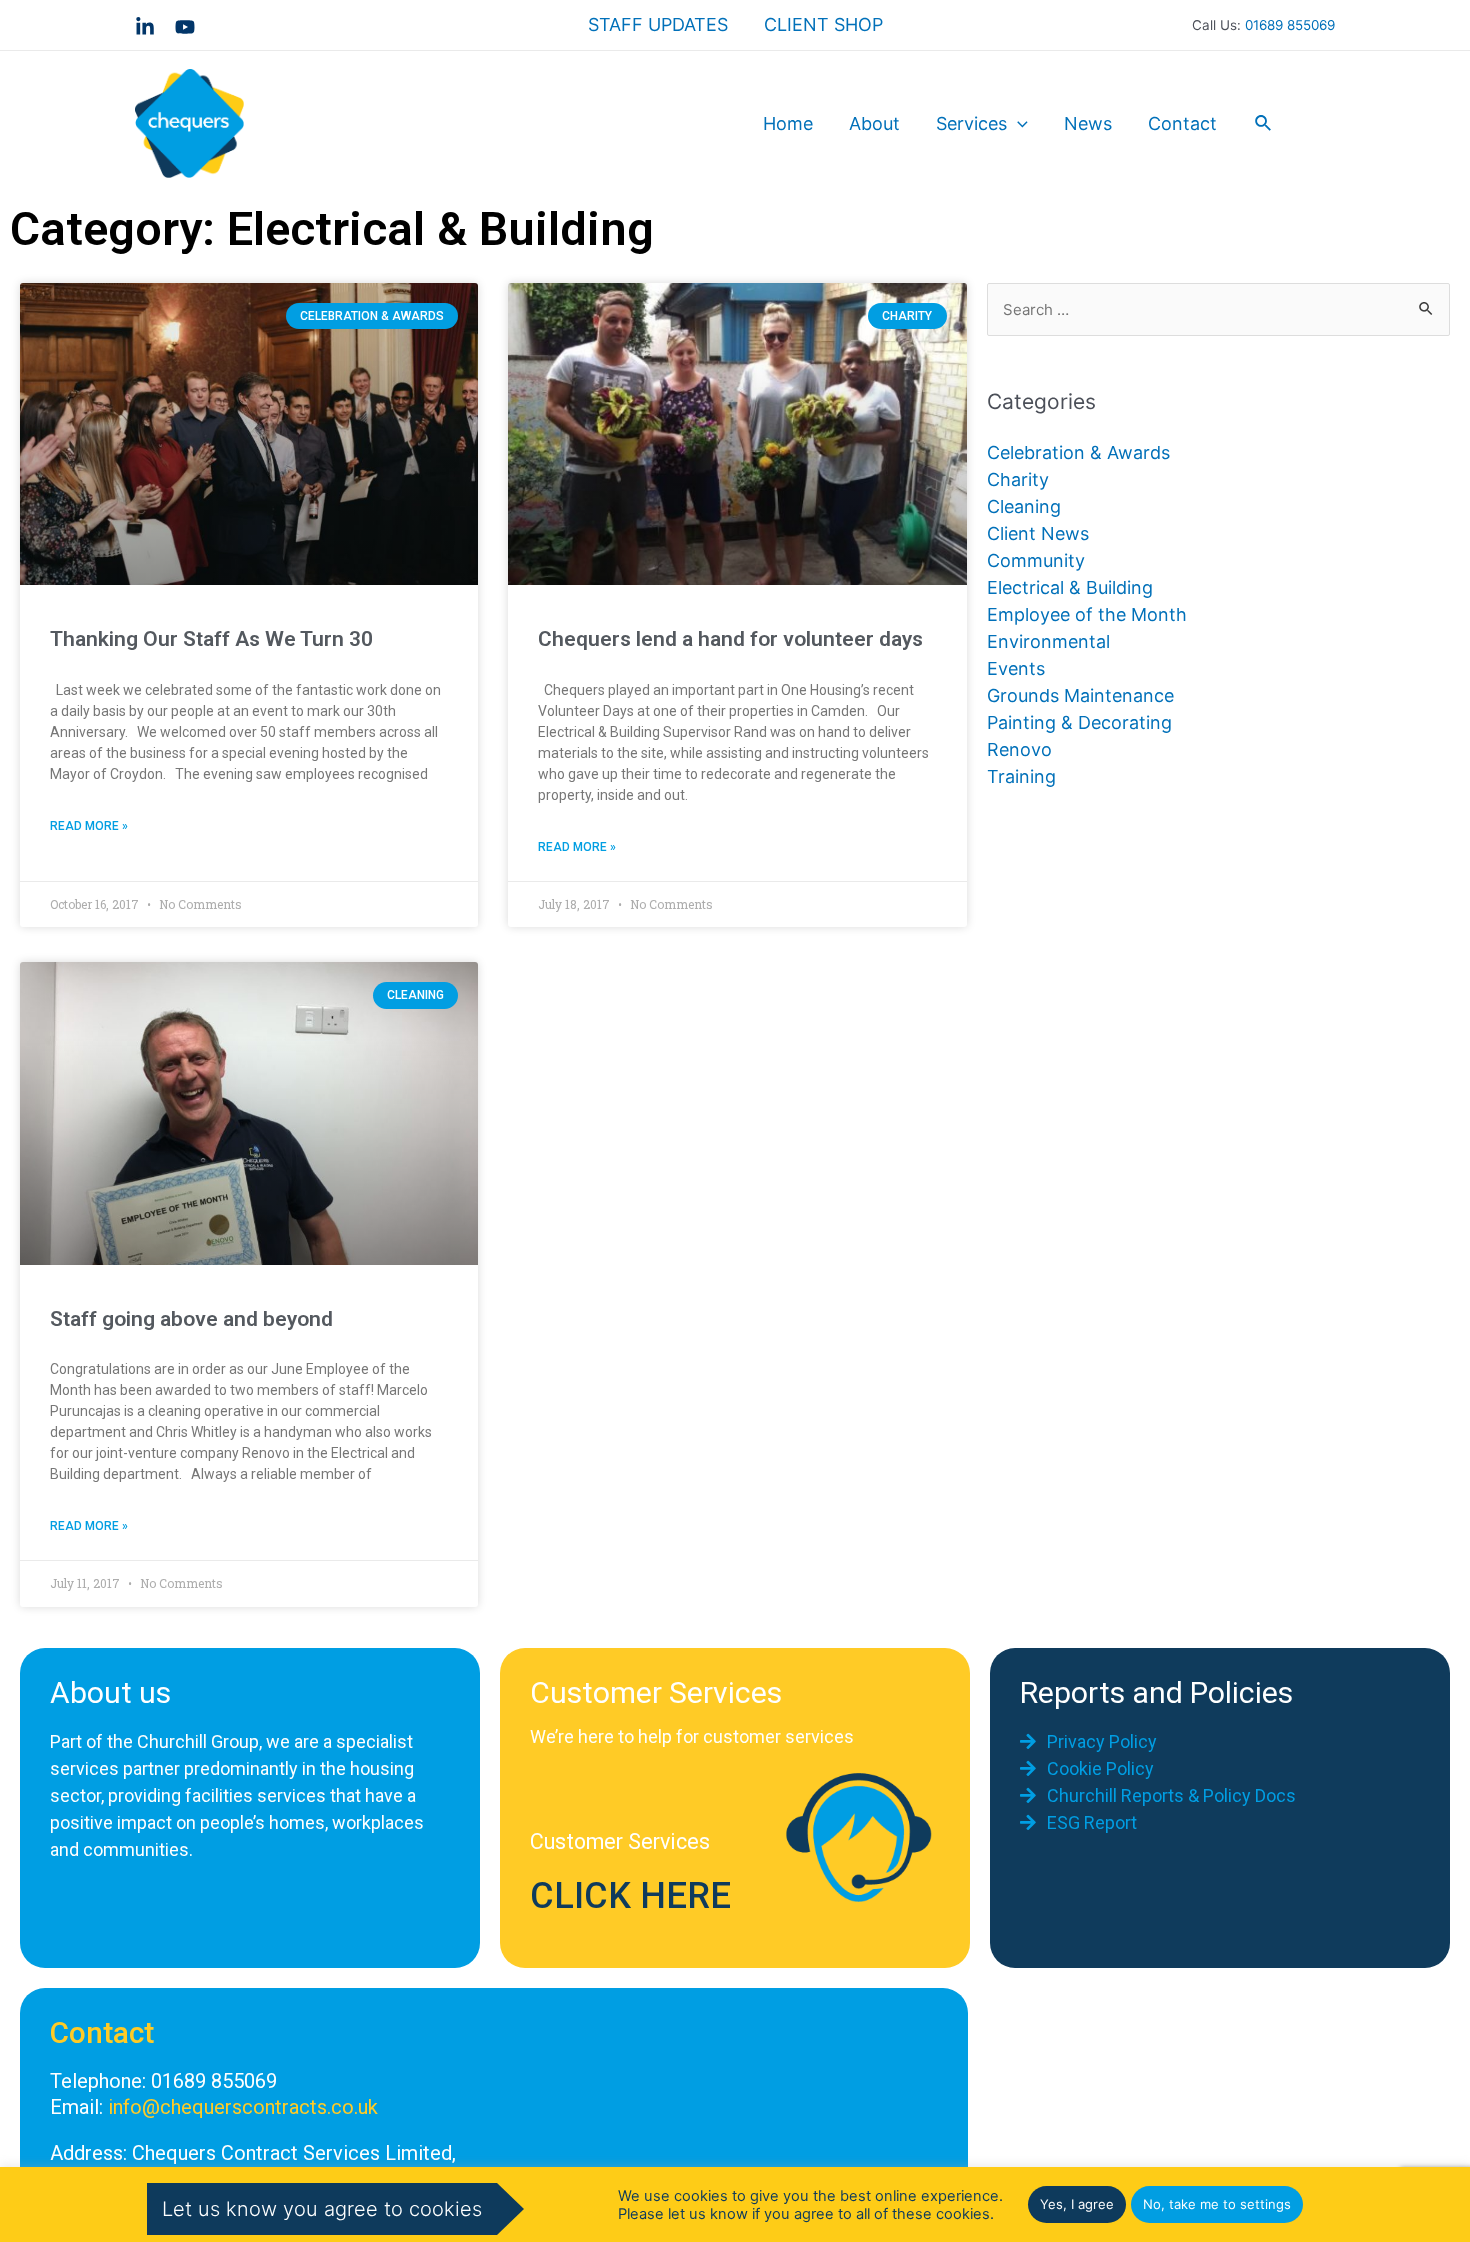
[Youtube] (185, 27)
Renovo (1019, 749)
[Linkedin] (145, 27)
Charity (1018, 479)
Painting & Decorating (1079, 722)
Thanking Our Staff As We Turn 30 (211, 639)
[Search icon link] (1264, 123)
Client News (1038, 533)
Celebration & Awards (1078, 452)
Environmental (1048, 641)
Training (1021, 776)
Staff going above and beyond (191, 1319)
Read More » (89, 826)
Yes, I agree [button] (1077, 2204)
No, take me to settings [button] (1217, 2204)
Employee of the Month (1087, 614)
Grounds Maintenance (1080, 695)
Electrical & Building (1070, 587)
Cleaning (1024, 506)
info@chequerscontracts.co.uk (243, 2107)
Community (1036, 560)
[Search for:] (1218, 308)
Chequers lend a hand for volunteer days (730, 639)
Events (1016, 668)
